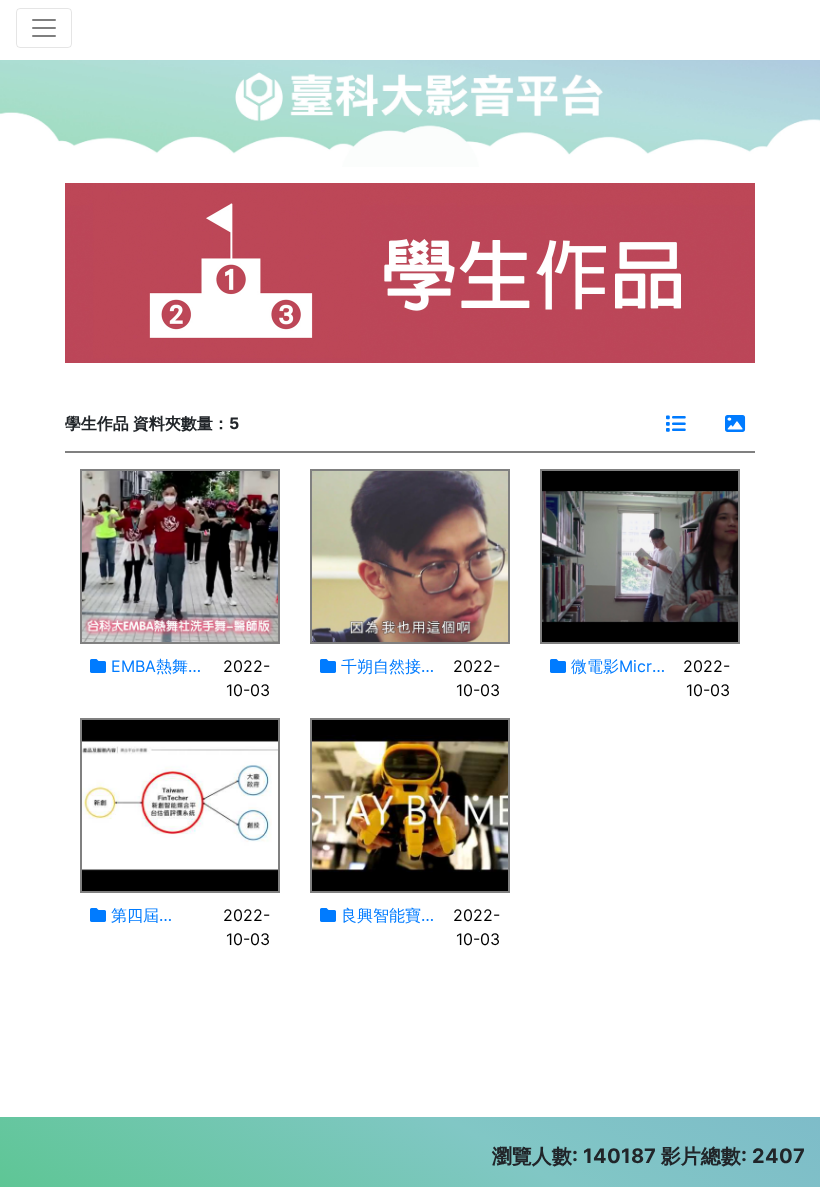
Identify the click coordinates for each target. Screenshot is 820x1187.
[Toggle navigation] (44, 28)
